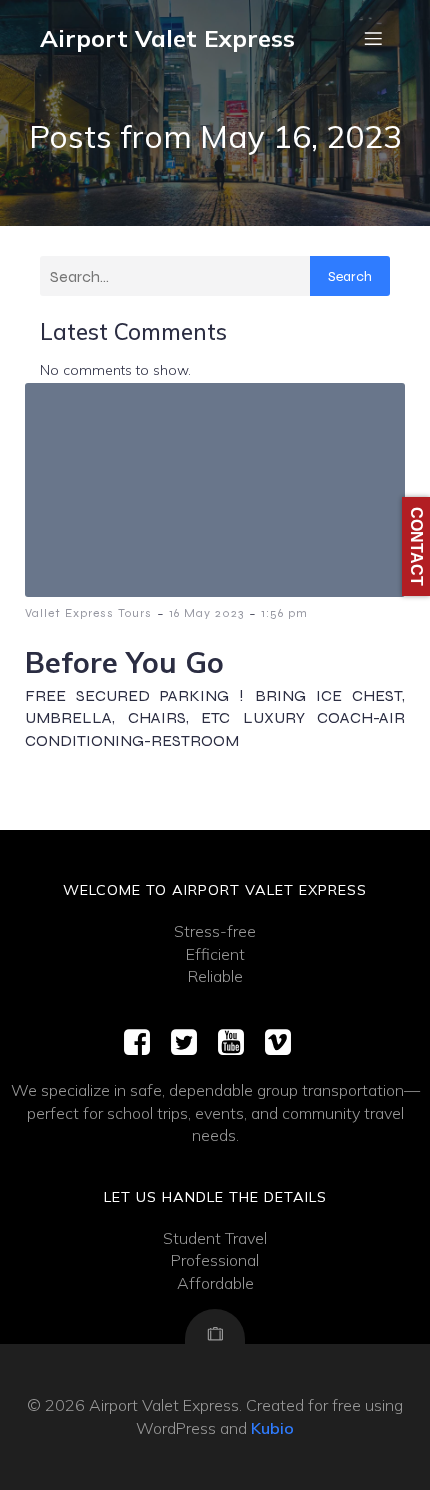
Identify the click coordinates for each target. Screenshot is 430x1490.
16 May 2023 (206, 613)
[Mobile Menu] (373, 38)
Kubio (272, 1428)
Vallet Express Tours (88, 613)
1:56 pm (284, 613)
